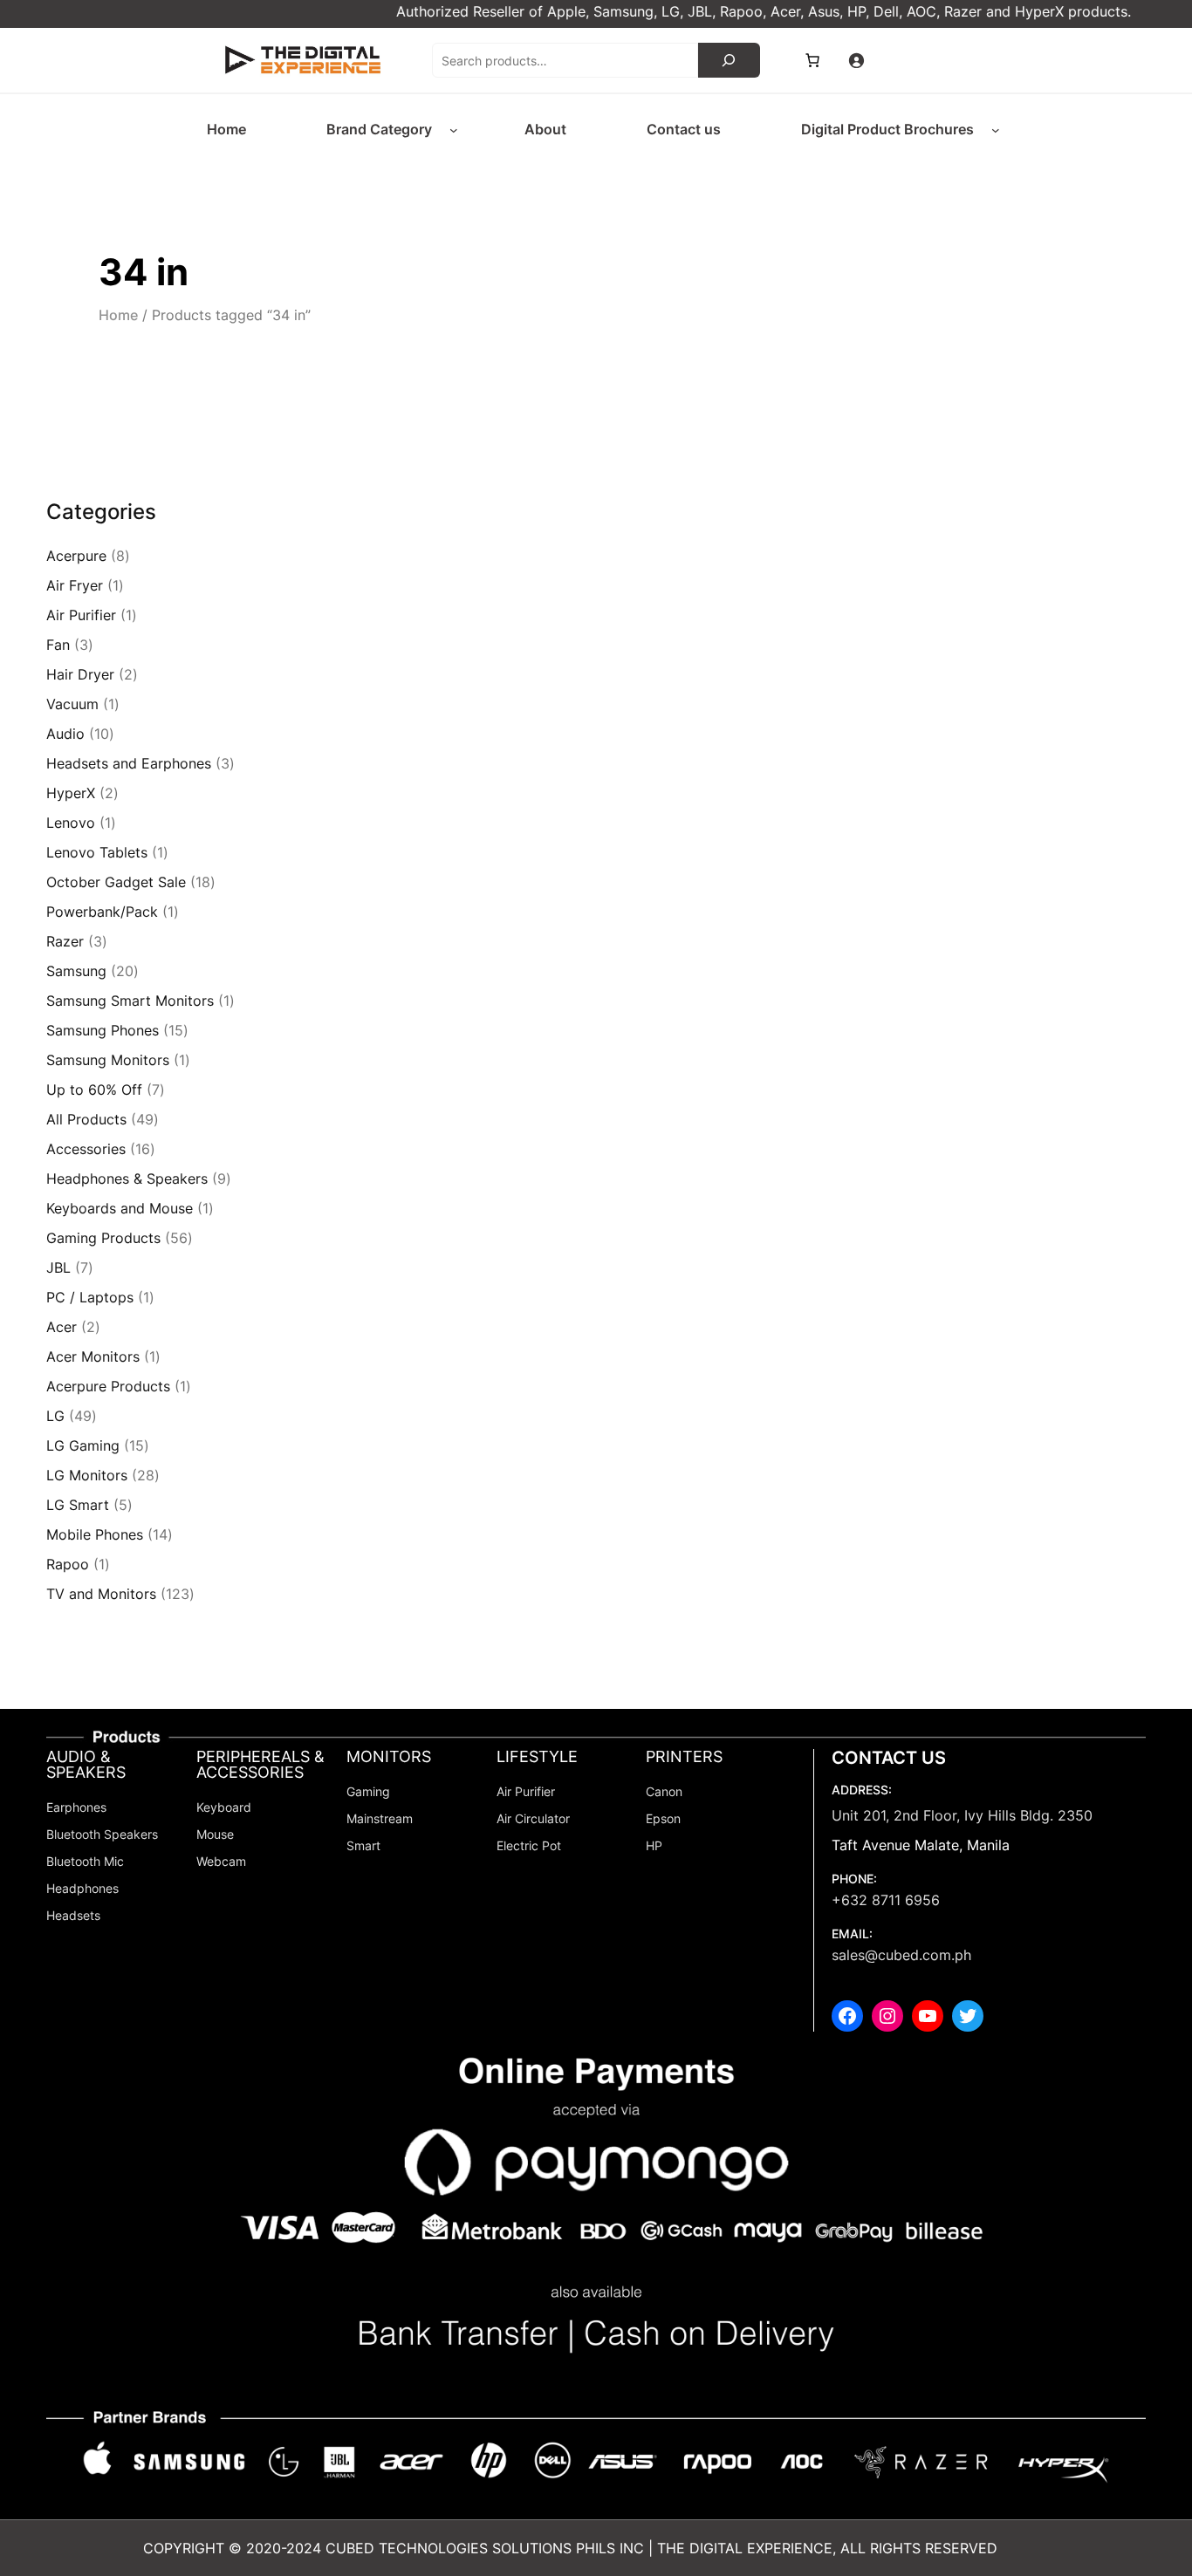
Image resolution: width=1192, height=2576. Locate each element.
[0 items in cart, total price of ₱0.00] (812, 60)
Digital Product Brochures (887, 129)
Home (118, 315)
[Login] (856, 60)
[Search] (729, 60)
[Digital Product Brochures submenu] (996, 130)
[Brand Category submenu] (454, 130)
